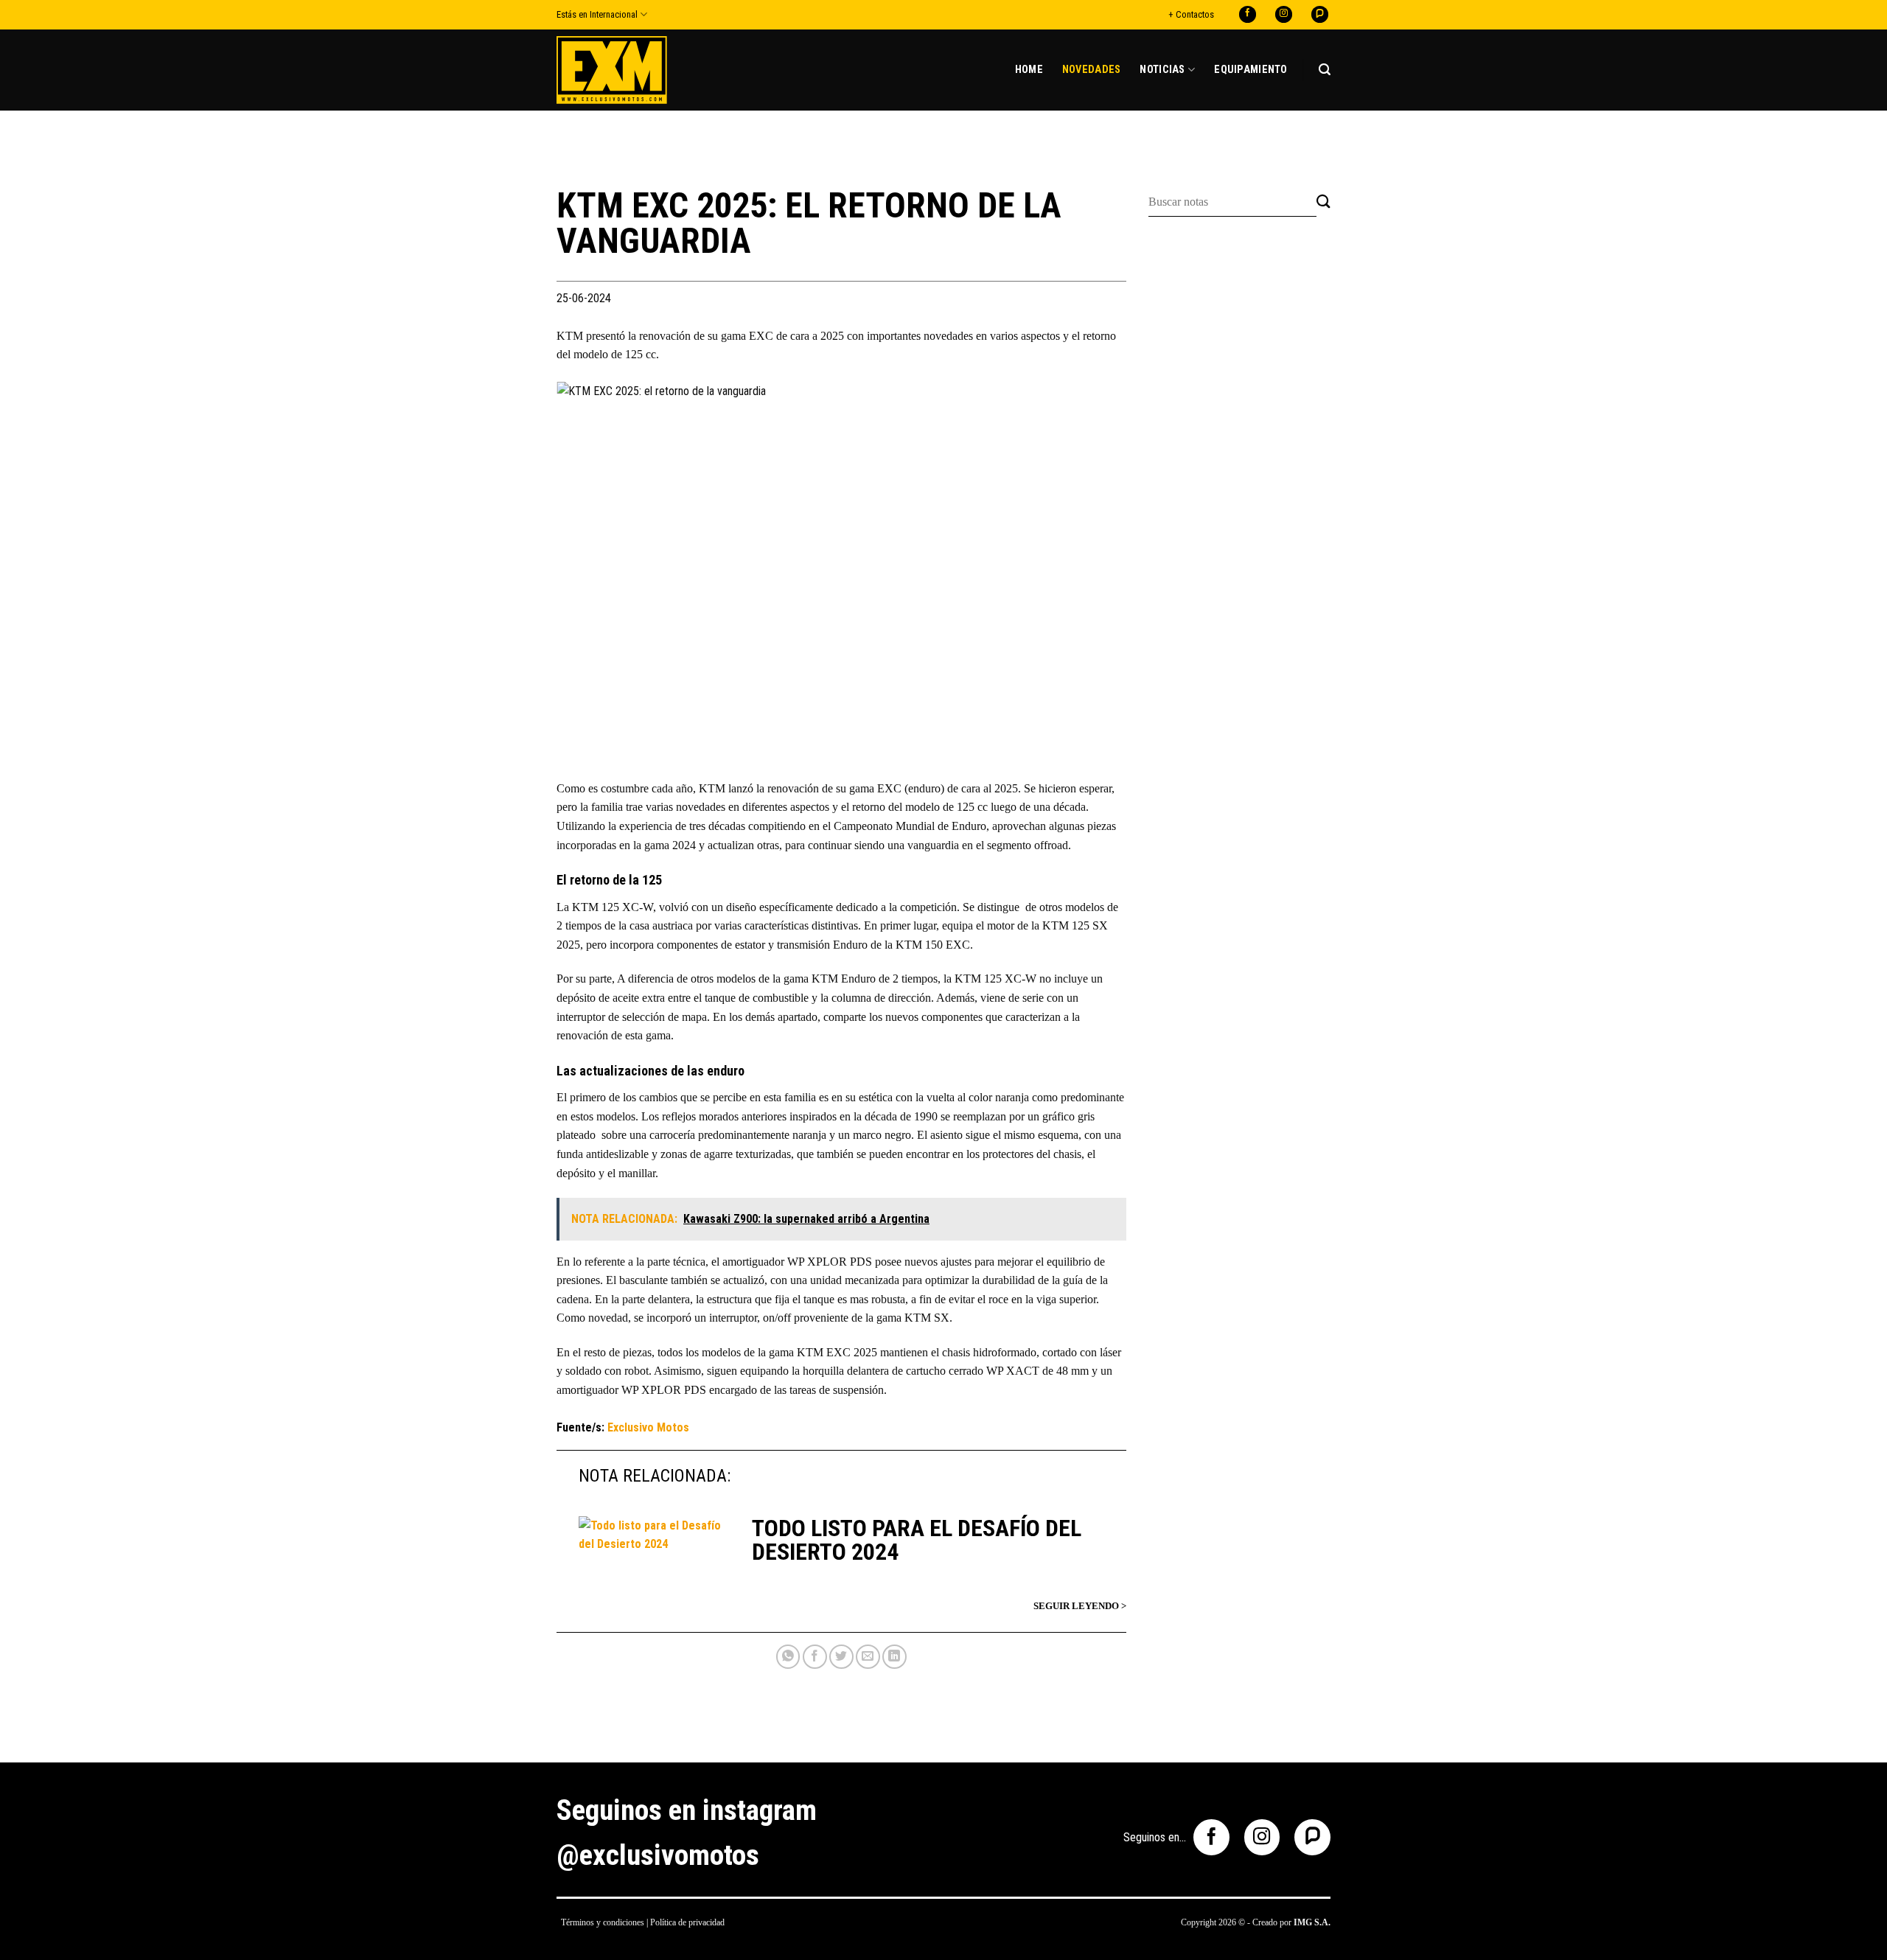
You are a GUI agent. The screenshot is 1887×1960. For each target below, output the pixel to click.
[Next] (1096, 572)
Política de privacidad (687, 1922)
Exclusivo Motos (648, 1427)
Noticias (1162, 70)
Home (1029, 70)
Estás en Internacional (597, 14)
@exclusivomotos (658, 1855)
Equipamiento (1251, 70)
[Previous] (587, 572)
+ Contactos (1191, 14)
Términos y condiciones (603, 1922)
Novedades (1092, 70)
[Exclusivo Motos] (612, 70)
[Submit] (1323, 202)
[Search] (1325, 70)
